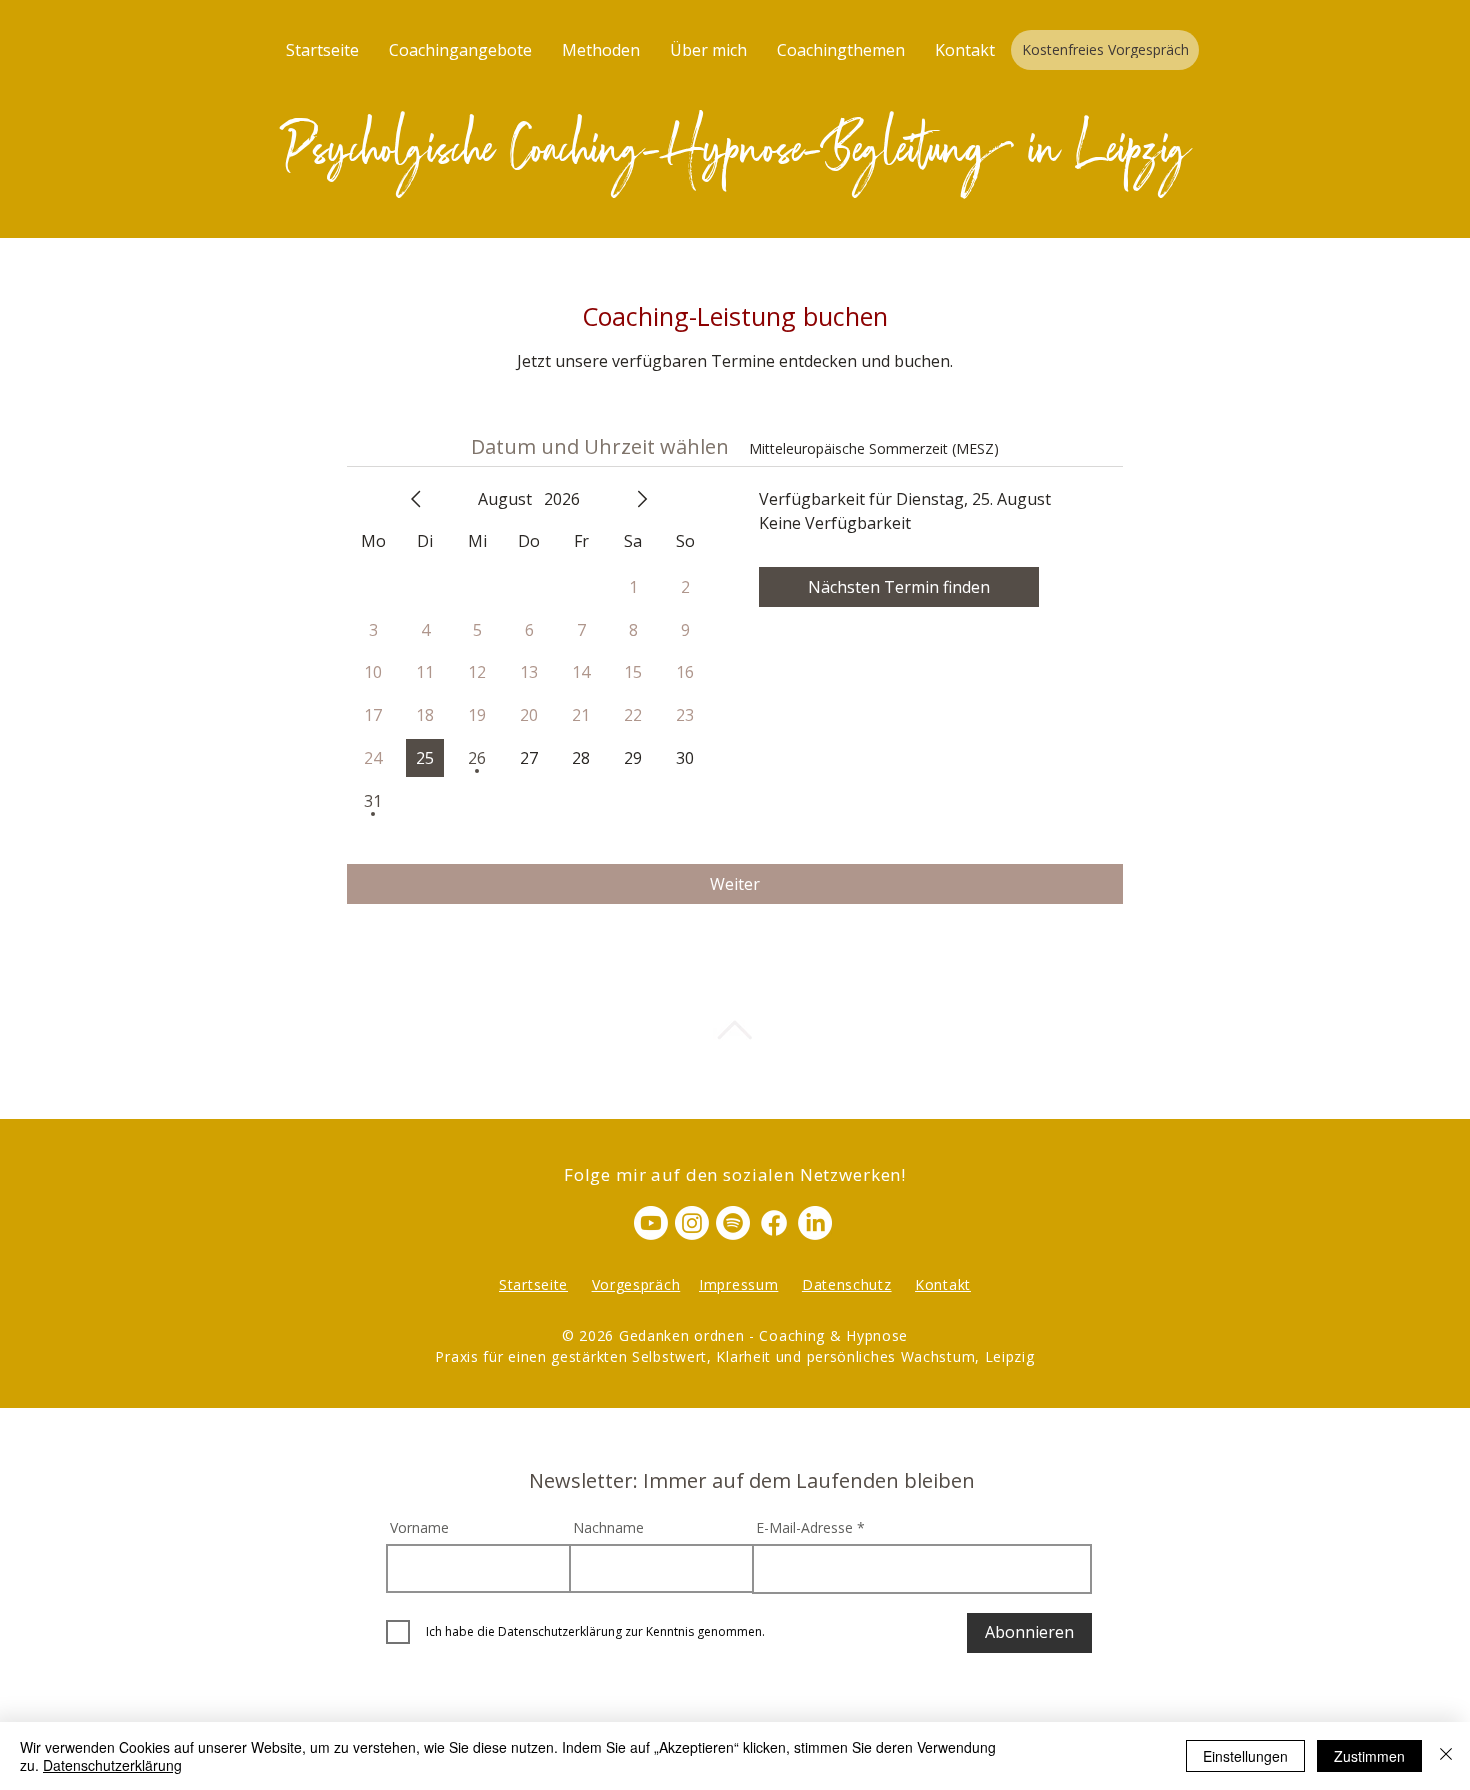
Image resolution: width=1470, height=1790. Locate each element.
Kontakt (943, 1284)
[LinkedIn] (815, 1223)
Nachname (608, 1528)
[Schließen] (1446, 1756)
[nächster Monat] (642, 499)
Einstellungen (1245, 1756)
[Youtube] (651, 1223)
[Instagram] (692, 1223)
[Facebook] (774, 1223)
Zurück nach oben (734, 1060)
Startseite (533, 1284)
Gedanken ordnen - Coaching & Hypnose (763, 1335)
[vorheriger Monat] (416, 499)
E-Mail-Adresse (804, 1528)
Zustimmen (1369, 1756)
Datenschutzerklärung (112, 1765)
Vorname (419, 1528)
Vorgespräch (636, 1284)
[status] (874, 448)
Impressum (738, 1284)
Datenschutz (847, 1284)
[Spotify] (733, 1223)
